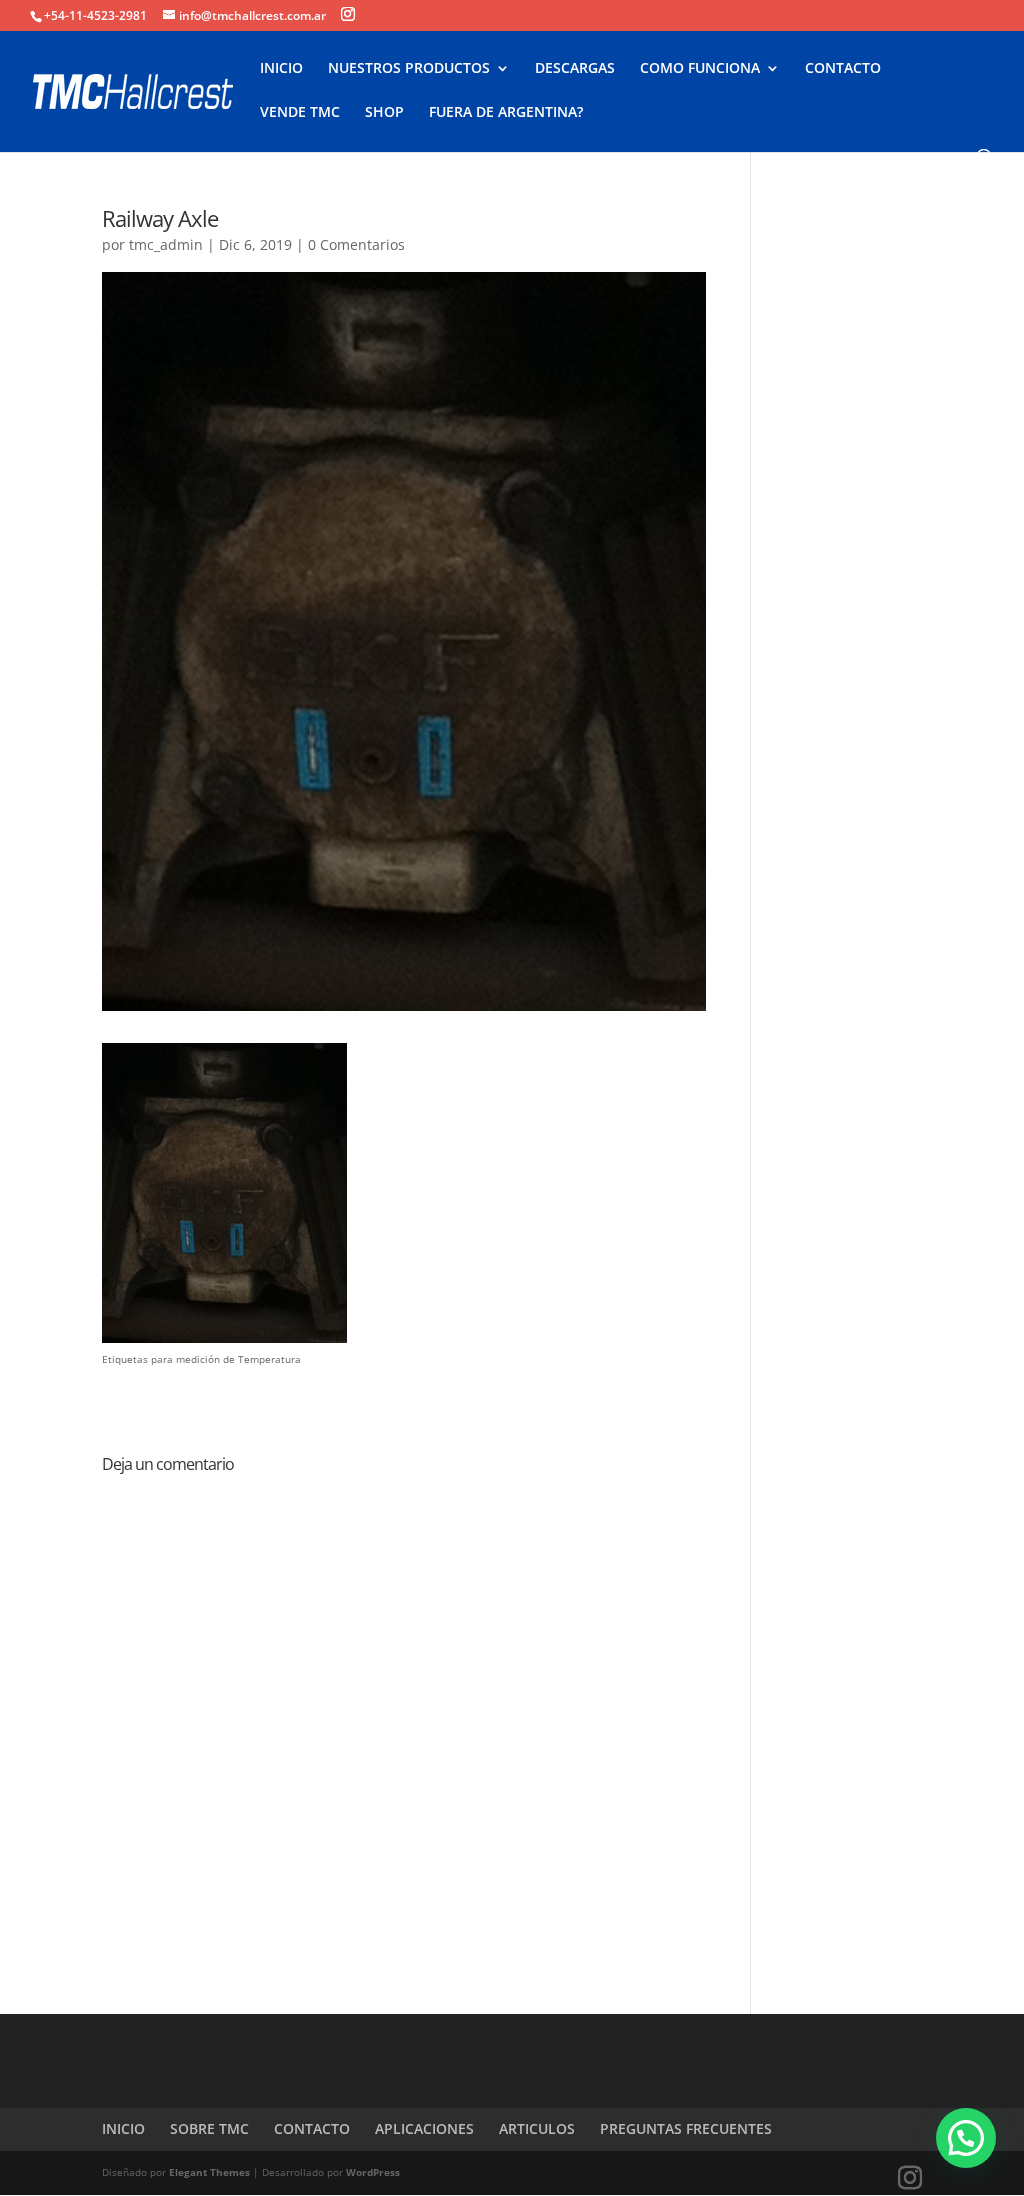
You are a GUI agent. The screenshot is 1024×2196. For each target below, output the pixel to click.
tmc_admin (166, 244)
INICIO (281, 69)
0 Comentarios (356, 244)
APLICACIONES (424, 2128)
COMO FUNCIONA (700, 69)
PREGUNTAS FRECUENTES (686, 2128)
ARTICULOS (537, 2128)
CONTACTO (843, 69)
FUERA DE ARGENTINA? (506, 113)
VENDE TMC (300, 113)
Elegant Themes (209, 2172)
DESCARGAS (575, 69)
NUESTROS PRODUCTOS (409, 69)
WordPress (373, 2172)
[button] (966, 2138)
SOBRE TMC (209, 2128)
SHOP (384, 113)
